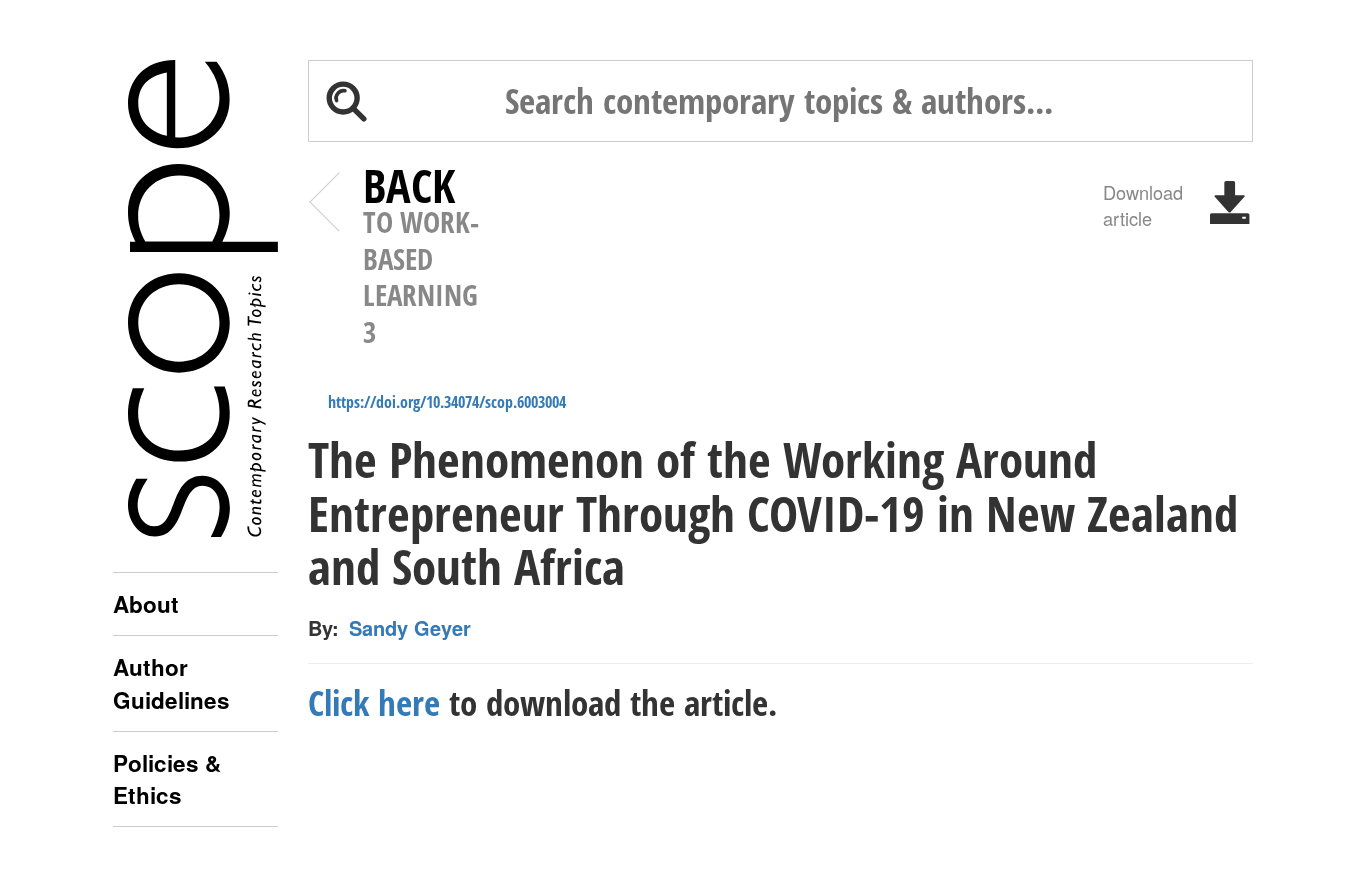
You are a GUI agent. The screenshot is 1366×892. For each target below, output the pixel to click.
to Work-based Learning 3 (421, 259)
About (146, 604)
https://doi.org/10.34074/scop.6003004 (447, 402)
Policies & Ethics (167, 779)
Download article (1143, 204)
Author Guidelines (171, 683)
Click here (374, 702)
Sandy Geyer (410, 628)
